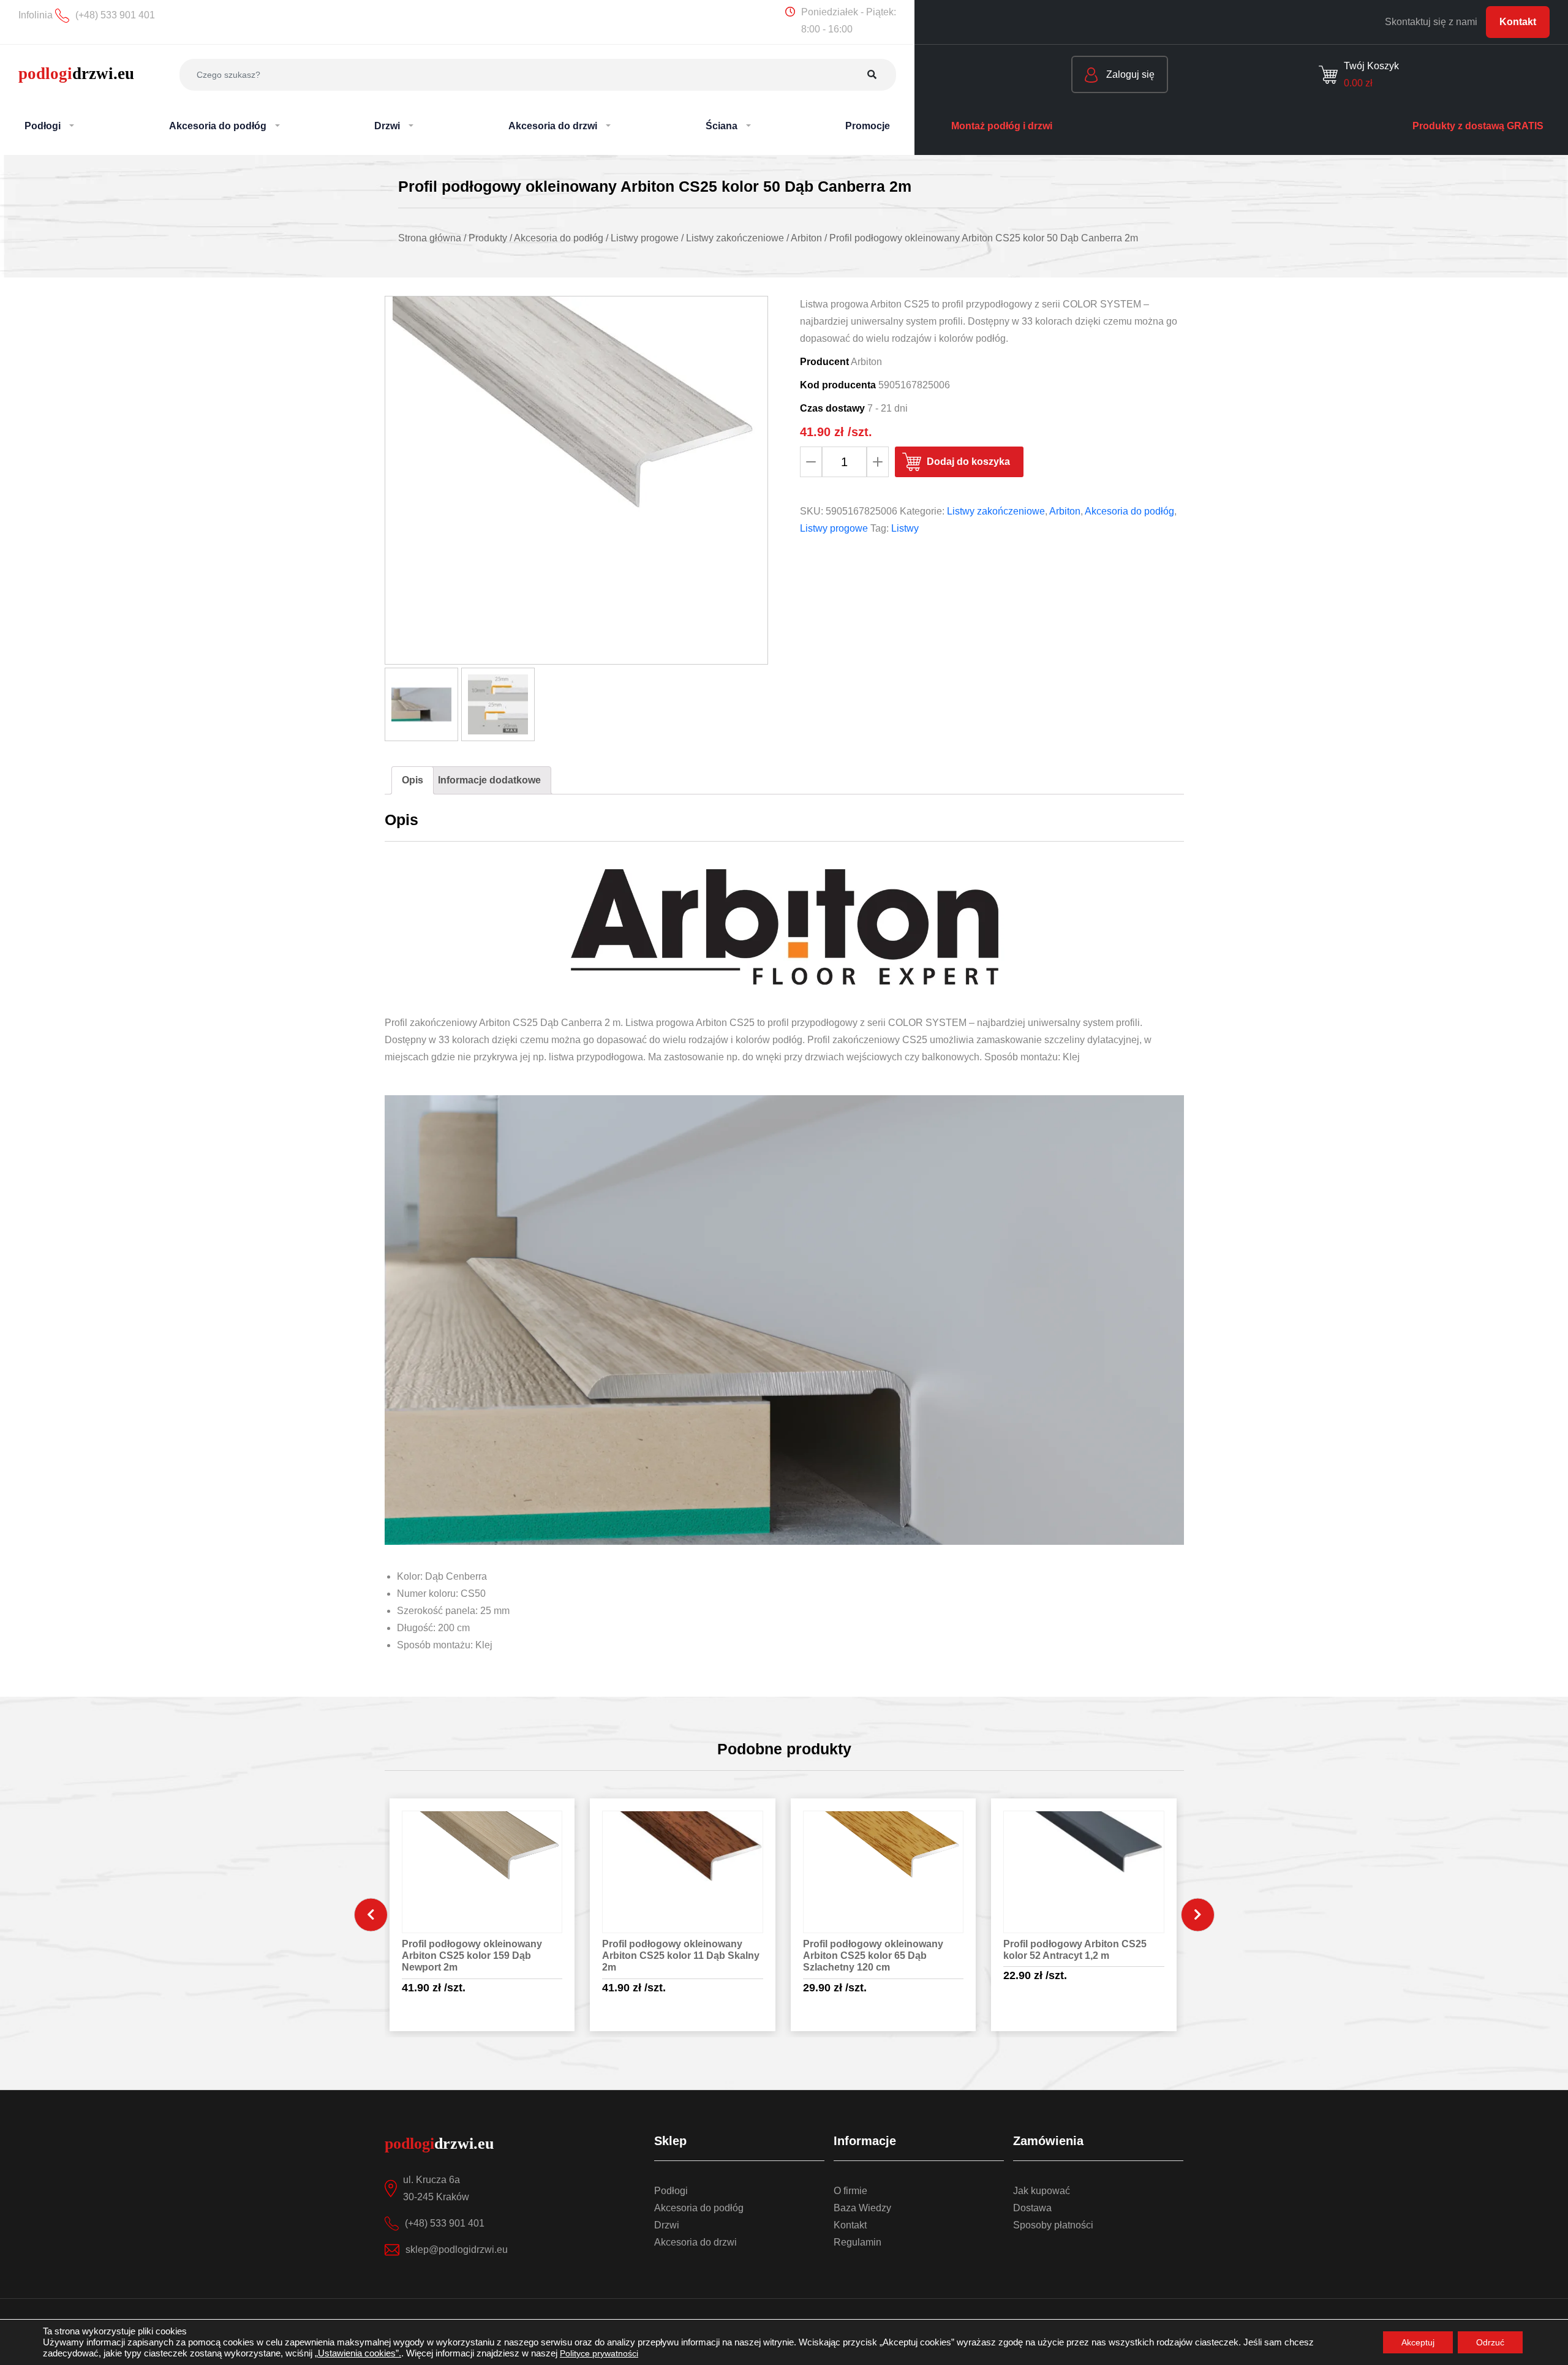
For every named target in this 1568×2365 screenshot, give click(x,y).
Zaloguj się (1129, 74)
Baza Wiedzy (862, 2208)
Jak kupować (1042, 2191)
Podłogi (671, 2191)
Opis (413, 780)
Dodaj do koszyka (968, 462)
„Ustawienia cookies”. (358, 2353)
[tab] (413, 780)
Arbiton (1065, 511)
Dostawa (1032, 2208)
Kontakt (1518, 22)
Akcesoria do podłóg (1129, 511)
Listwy (905, 528)
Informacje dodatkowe (489, 780)
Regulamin (858, 2242)
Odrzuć (1490, 2342)
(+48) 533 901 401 (445, 2223)
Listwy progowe (834, 528)
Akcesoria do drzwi (695, 2242)
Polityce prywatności (599, 2353)
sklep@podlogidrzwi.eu (457, 2250)
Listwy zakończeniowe (996, 511)
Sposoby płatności (1053, 2225)
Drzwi (667, 2225)
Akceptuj (1418, 2342)
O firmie (850, 2191)
